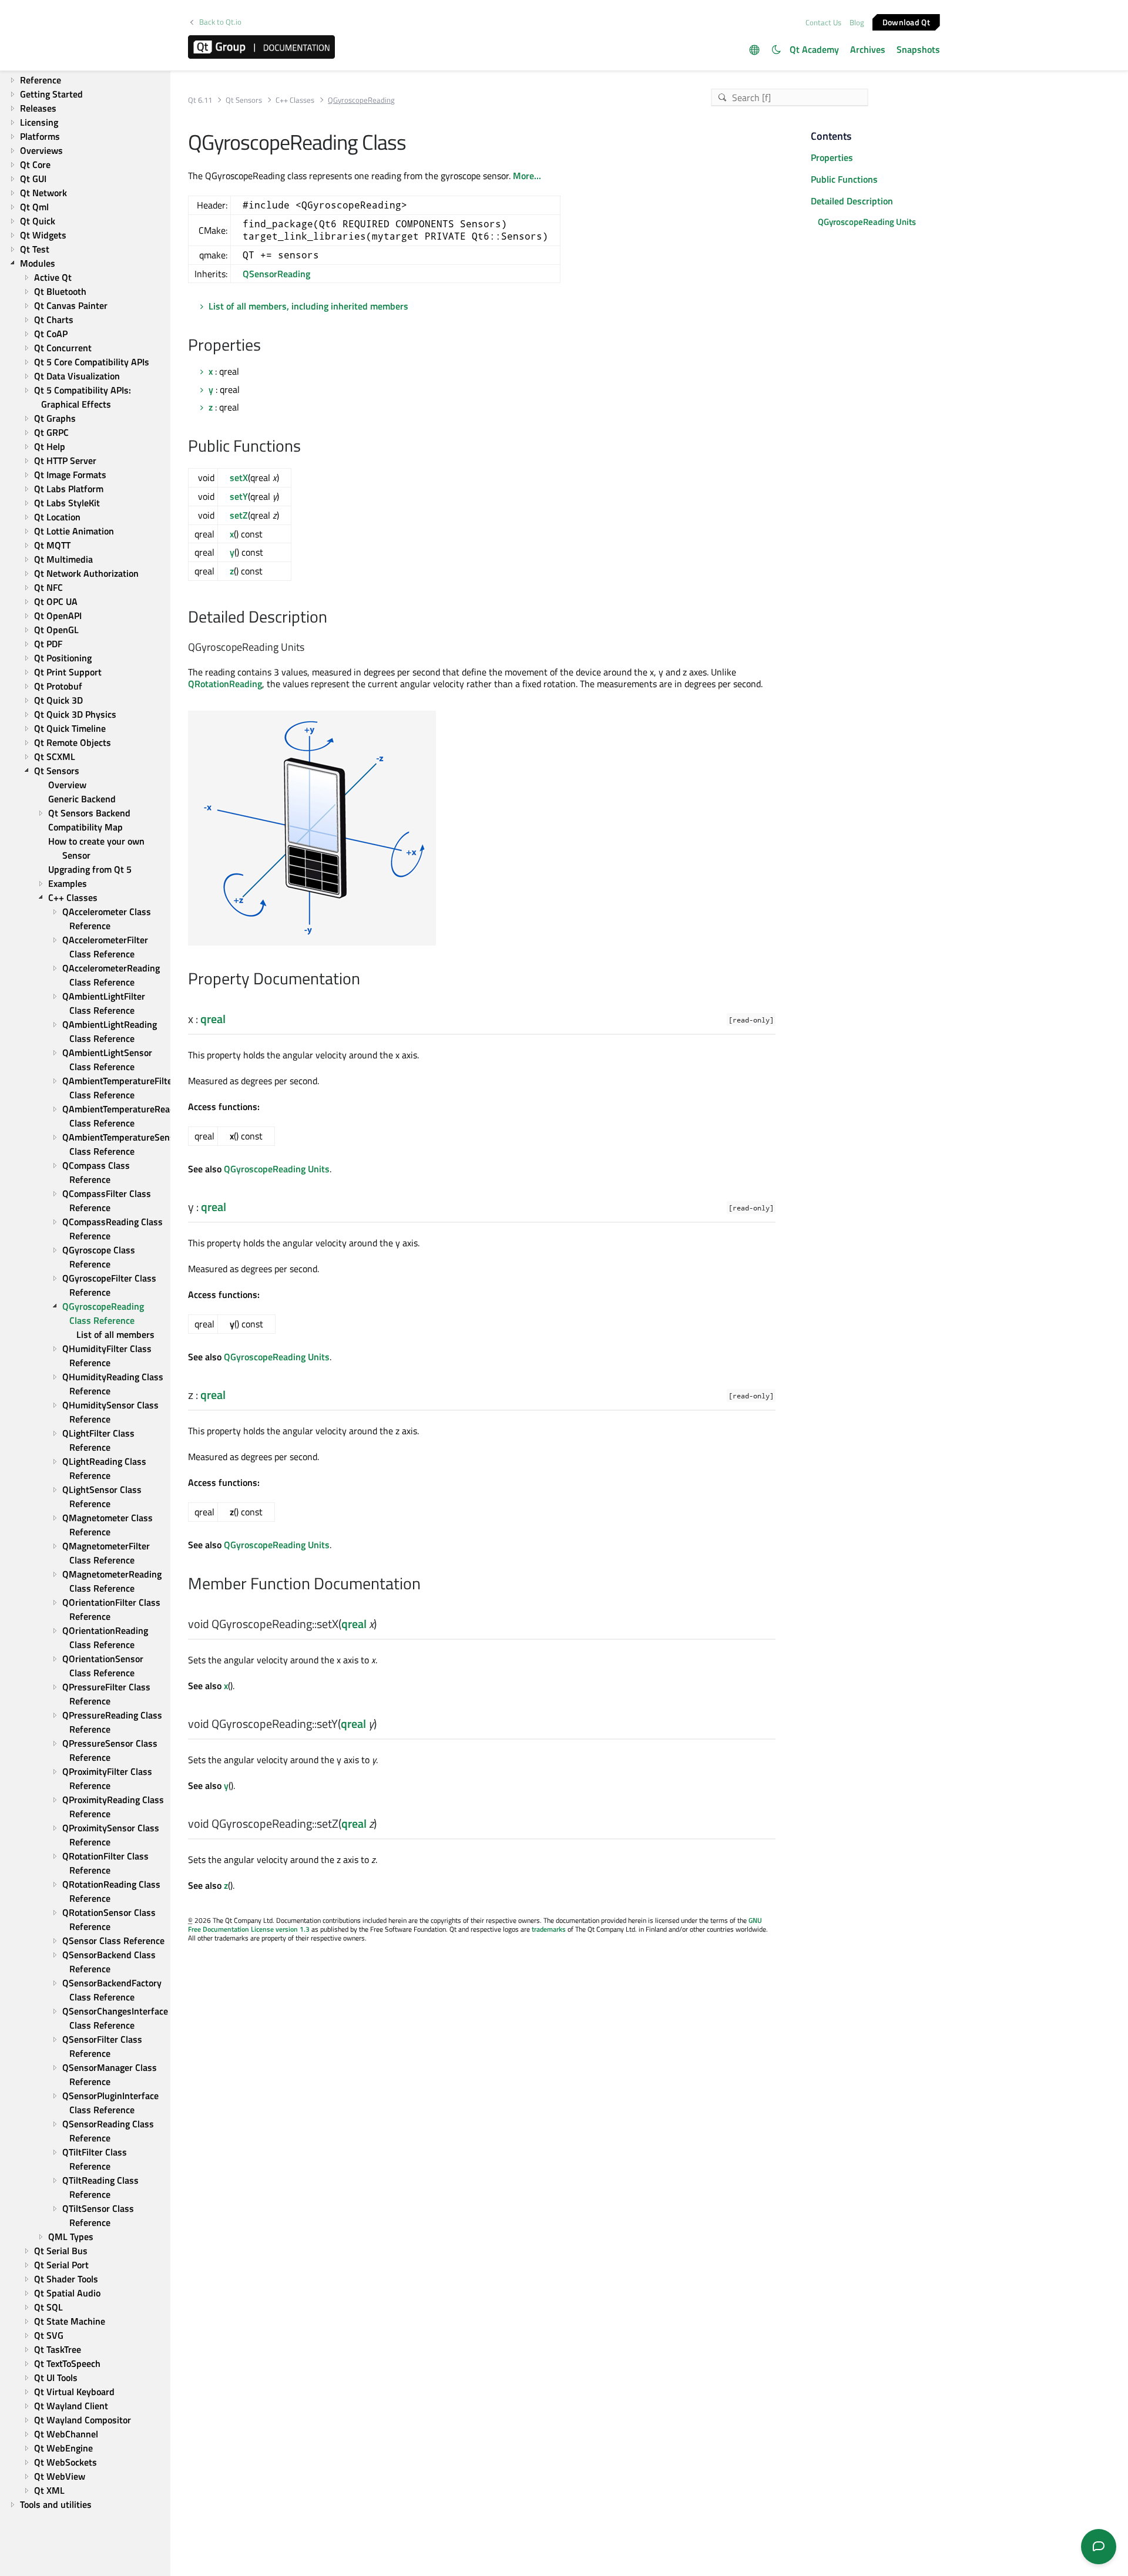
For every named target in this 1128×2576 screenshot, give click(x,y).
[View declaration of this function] (384, 1625)
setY (239, 496)
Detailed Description (852, 201)
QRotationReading (225, 684)
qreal (213, 1019)
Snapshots (918, 49)
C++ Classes (295, 100)
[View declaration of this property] (233, 1020)
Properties (832, 157)
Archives (868, 49)
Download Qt (906, 21)
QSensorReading (276, 274)
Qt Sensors (244, 100)
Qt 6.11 (200, 100)
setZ (239, 515)
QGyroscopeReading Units (277, 1169)
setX (239, 477)
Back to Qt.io (220, 22)
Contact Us (823, 22)
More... (527, 176)
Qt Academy (814, 49)
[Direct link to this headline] (267, 346)
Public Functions (844, 179)
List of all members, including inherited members (308, 306)
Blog (857, 22)
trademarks (549, 1929)
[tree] (85, 1293)
